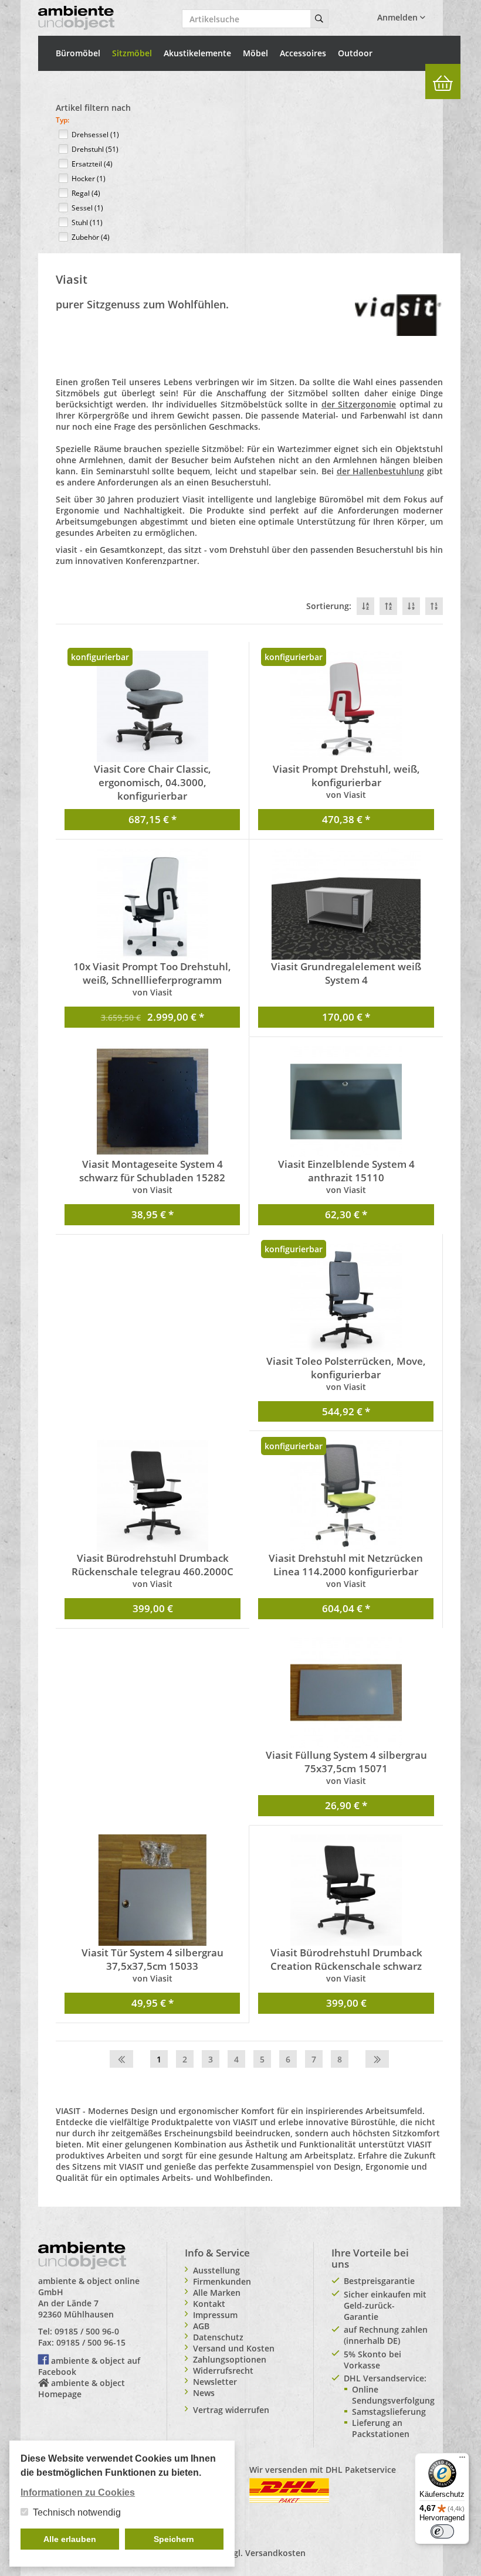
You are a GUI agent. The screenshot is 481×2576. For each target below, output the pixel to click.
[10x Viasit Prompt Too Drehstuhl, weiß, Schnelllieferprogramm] (152, 904)
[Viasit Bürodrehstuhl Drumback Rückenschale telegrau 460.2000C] (153, 1496)
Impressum (215, 2315)
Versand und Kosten (234, 2348)
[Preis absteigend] (411, 606)
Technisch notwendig (77, 2512)
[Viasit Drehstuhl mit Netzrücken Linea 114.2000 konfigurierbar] (346, 1496)
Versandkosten (275, 2553)
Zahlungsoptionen (230, 2359)
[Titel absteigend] (365, 606)
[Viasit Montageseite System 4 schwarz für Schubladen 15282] (152, 1102)
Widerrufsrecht (223, 2371)
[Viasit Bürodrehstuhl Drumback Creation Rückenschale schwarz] (346, 1890)
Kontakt (209, 2304)
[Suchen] (319, 19)
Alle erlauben (70, 2539)
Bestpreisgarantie (379, 2281)
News (204, 2393)
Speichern (174, 2539)
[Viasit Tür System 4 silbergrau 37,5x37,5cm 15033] (152, 1890)
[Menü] (462, 2460)
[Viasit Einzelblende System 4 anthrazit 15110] (346, 1102)
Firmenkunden (222, 2281)
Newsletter (215, 2382)
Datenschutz (218, 2337)
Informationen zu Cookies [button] (78, 2492)
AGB (201, 2326)
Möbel (255, 53)
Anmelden (399, 17)
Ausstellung (216, 2270)
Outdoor (355, 53)
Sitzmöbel (132, 53)
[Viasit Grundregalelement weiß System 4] (346, 904)
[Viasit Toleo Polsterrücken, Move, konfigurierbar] (346, 1299)
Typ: (62, 120)
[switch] (442, 2531)
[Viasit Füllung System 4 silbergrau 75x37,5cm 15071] (346, 1693)
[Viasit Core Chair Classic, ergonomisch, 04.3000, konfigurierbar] (152, 706)
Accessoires (303, 53)
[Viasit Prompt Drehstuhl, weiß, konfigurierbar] (346, 706)
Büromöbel (78, 53)
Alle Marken (217, 2293)
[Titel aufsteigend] (388, 606)
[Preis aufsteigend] (434, 606)
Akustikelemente (197, 53)
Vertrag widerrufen (231, 2410)
